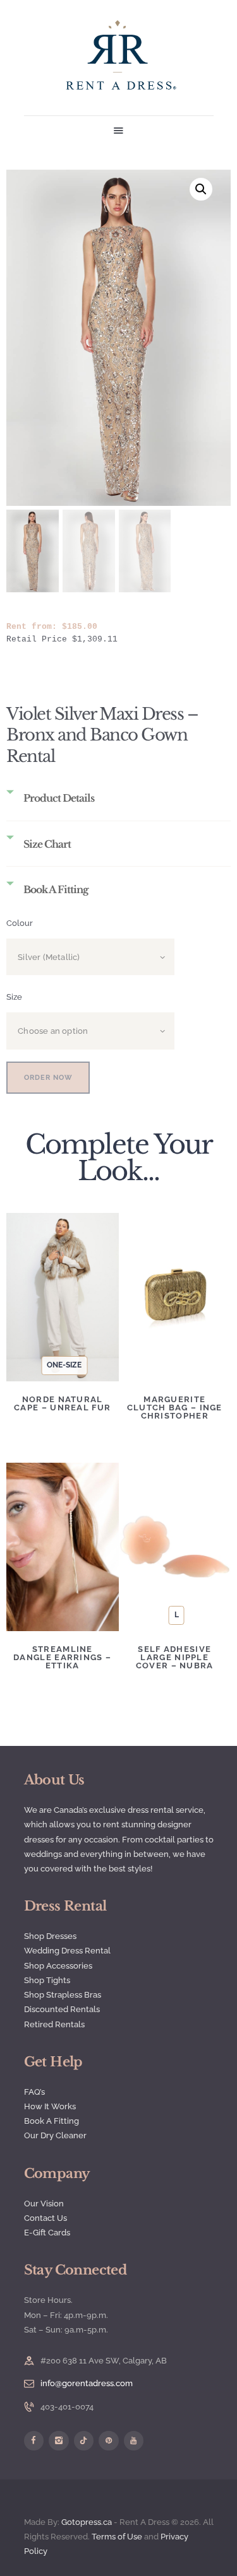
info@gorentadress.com (87, 2383)
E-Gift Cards (47, 2233)
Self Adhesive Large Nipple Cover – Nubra (175, 1657)
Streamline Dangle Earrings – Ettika (62, 1657)
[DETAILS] (63, 1277)
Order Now (48, 1078)
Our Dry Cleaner (55, 2135)
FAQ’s (34, 2092)
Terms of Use (117, 2537)
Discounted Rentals (62, 2009)
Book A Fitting (52, 2121)
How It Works (50, 2106)
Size (14, 997)
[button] (201, 189)
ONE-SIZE (64, 1365)
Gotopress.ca (87, 2522)
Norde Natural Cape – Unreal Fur (62, 1403)
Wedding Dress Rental (67, 1951)
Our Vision (44, 2204)
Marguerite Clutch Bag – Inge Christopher (175, 1408)
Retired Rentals (54, 2024)
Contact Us (46, 2218)
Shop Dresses (50, 1936)
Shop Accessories (58, 1966)
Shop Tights (47, 1980)
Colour (20, 923)
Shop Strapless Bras (63, 1995)
